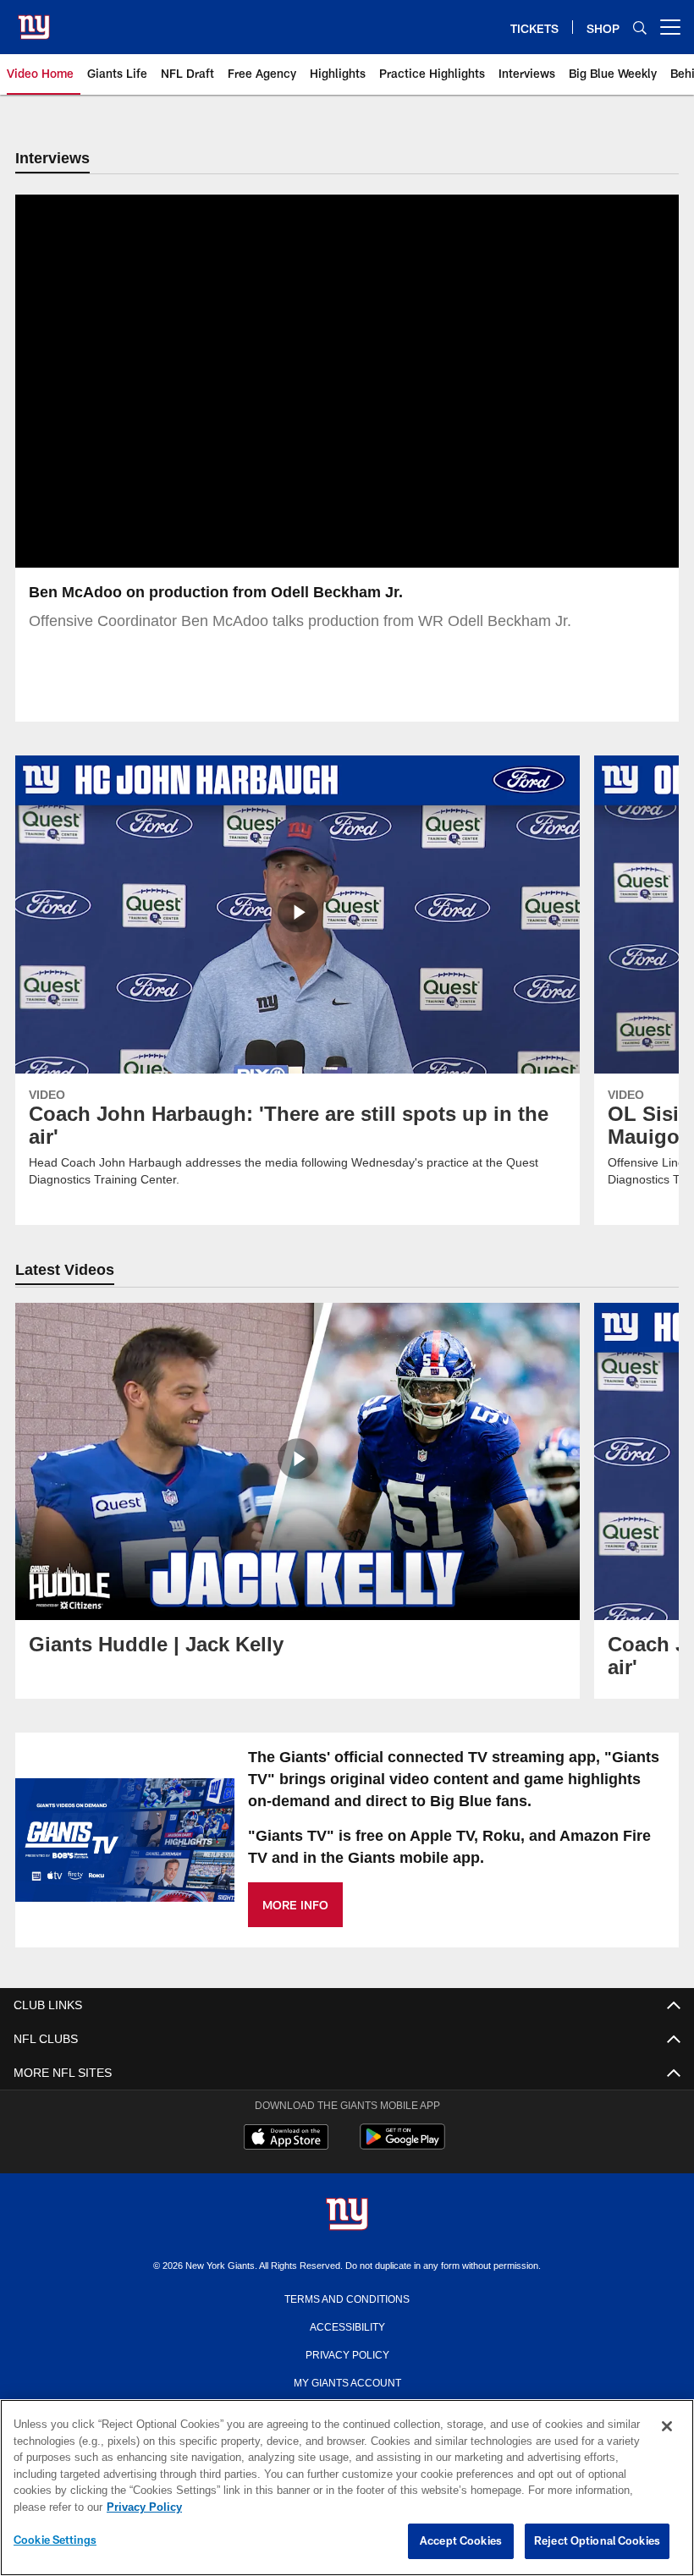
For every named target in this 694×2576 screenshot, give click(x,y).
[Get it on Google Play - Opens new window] (402, 2147)
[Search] (640, 27)
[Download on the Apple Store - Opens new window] (286, 2140)
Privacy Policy (347, 2355)
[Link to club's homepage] (34, 20)
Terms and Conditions (347, 2299)
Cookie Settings (55, 2540)
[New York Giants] (347, 2217)
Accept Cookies (461, 2541)
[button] (293, 382)
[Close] (667, 2427)
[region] (347, 2488)
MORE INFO (295, 1906)
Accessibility (347, 2327)
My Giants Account (347, 2383)
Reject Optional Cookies (597, 2541)
